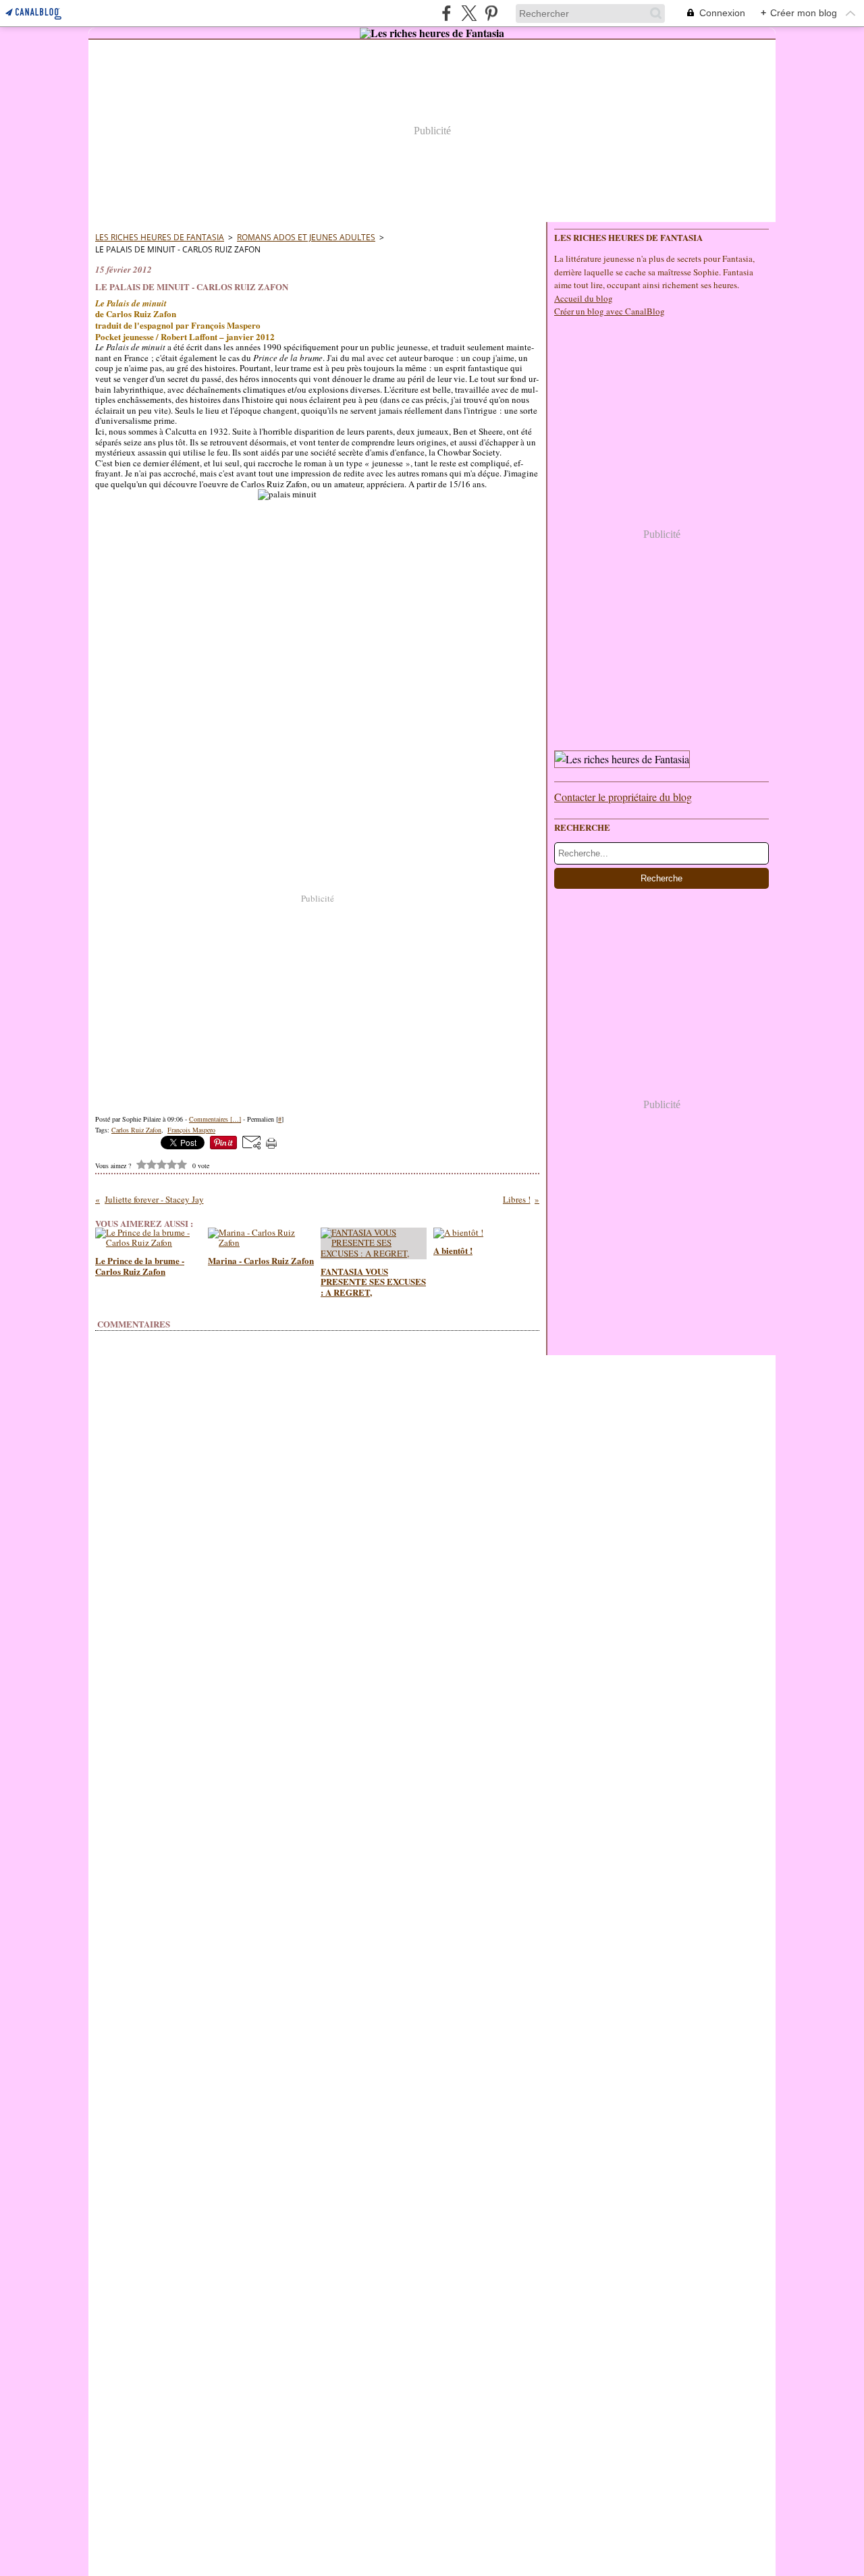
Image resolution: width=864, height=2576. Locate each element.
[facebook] (447, 13)
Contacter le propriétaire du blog (623, 797)
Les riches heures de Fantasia (160, 237)
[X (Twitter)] (469, 13)
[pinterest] (491, 13)
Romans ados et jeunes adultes (306, 237)
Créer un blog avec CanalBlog (610, 311)
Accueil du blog (584, 298)
